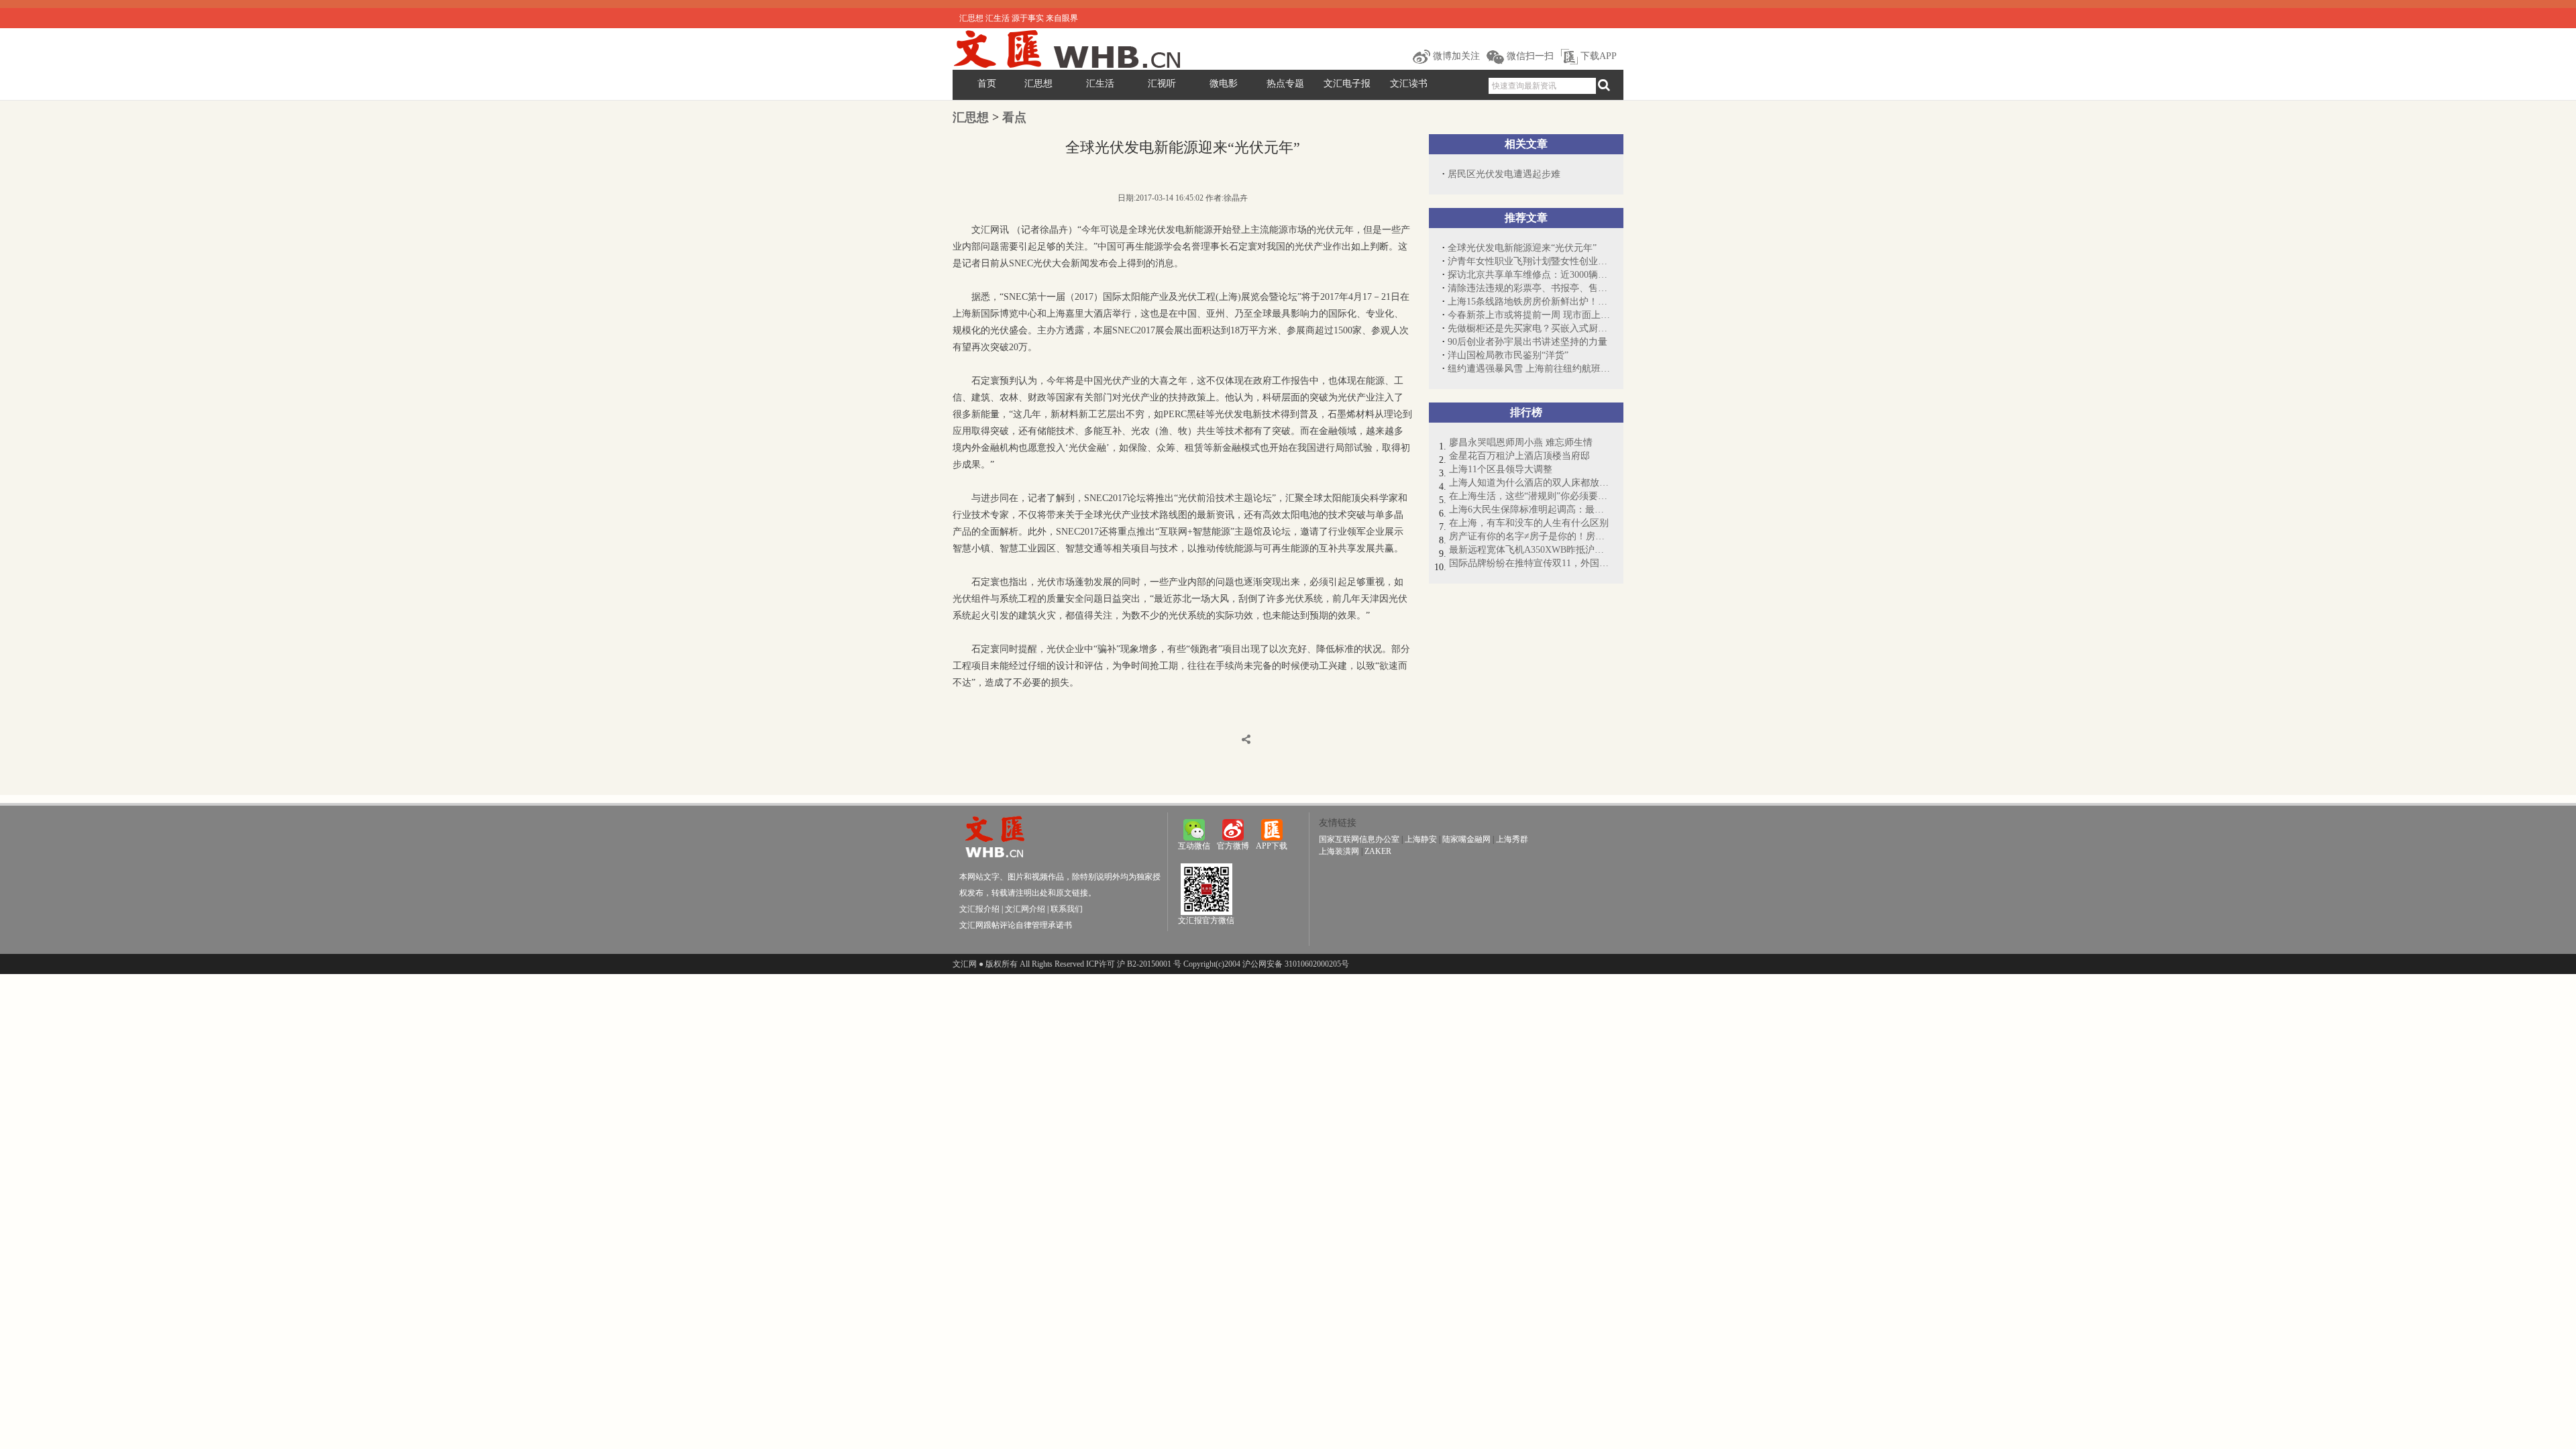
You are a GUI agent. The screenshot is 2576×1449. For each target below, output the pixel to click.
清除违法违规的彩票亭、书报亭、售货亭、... (1529, 288)
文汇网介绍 (1025, 909)
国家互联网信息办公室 (1359, 839)
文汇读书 (1409, 84)
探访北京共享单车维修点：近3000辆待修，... (1529, 275)
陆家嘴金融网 (1466, 839)
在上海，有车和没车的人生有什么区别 (1529, 523)
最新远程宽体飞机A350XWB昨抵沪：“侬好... (1529, 550)
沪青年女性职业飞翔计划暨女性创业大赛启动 (1529, 261)
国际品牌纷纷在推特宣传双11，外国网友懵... (1529, 563)
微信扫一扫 (1529, 56)
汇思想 (1038, 84)
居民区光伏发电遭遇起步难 (1504, 174)
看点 (1014, 117)
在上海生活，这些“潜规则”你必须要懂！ (1529, 496)
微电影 (1224, 84)
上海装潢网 (1339, 851)
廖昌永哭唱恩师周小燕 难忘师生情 (1521, 442)
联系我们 (1067, 909)
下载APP (1597, 56)
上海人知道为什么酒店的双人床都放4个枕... (1529, 483)
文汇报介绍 (979, 909)
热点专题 (1285, 84)
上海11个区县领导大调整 (1501, 469)
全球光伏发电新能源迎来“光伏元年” (1522, 248)
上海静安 (1421, 839)
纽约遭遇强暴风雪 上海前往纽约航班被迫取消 (1529, 369)
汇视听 (1162, 84)
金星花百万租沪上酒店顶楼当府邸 (1519, 456)
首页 (987, 84)
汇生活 (1100, 84)
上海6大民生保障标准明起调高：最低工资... (1529, 509)
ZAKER (1378, 851)
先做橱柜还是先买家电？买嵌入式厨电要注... (1529, 328)
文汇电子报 (1347, 84)
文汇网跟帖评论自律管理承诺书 (1016, 925)
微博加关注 (1455, 56)
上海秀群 (1512, 839)
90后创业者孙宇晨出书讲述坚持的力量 (1527, 342)
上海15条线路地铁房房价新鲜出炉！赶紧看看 (1529, 302)
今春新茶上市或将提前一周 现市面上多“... (1529, 315)
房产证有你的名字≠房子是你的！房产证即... (1529, 536)
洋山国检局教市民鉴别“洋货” (1508, 355)
